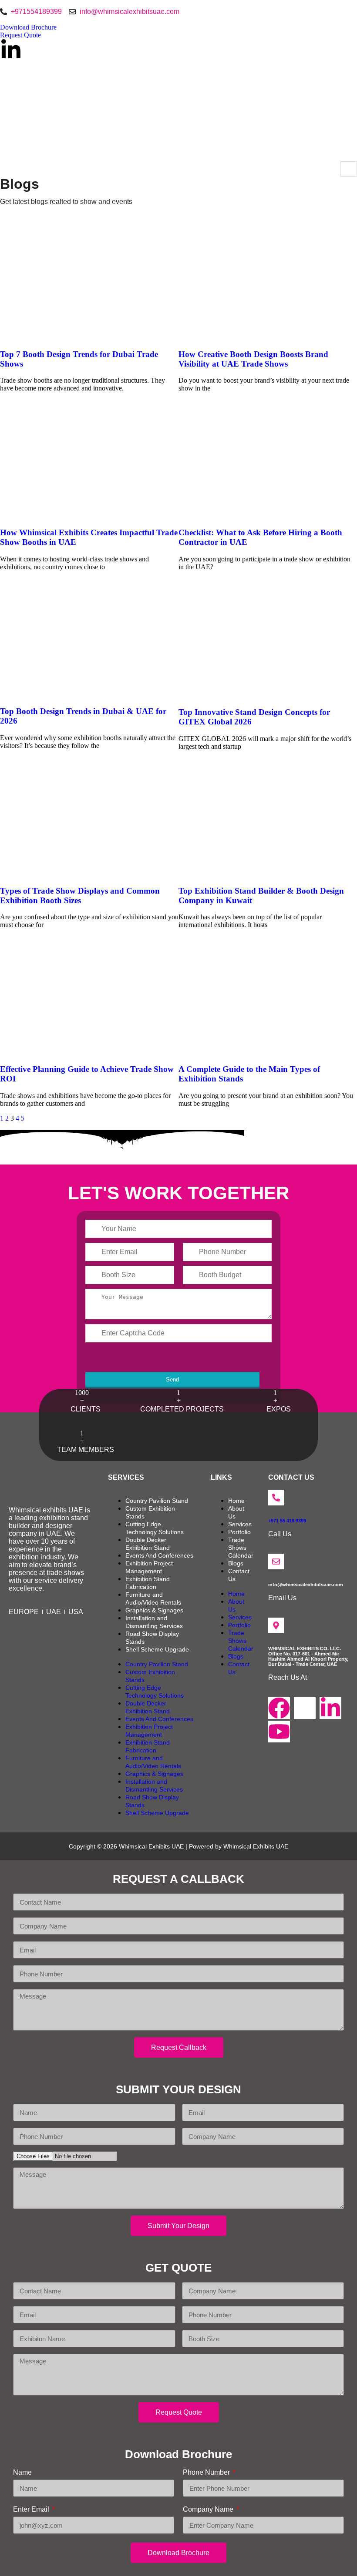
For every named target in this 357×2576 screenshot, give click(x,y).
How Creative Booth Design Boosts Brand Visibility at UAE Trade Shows (253, 359)
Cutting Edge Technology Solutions (155, 1528)
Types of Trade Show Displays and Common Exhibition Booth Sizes (80, 896)
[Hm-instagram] (305, 1708)
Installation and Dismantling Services (154, 1622)
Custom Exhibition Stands (150, 1512)
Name (22, 2472)
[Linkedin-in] (11, 50)
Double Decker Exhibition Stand (148, 1544)
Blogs (236, 1563)
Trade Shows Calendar (241, 1548)
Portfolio (239, 1532)
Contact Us (239, 1575)
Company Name (209, 2509)
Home (236, 1501)
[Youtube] (279, 1732)
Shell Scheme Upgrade (157, 1649)
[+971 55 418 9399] (276, 1498)
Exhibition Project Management (149, 1567)
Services (240, 1524)
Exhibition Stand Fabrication (148, 1583)
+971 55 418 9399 (287, 1521)
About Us (236, 1512)
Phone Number (207, 2472)
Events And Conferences (159, 1555)
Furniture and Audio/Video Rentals (153, 1598)
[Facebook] (279, 1708)
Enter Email (32, 2509)
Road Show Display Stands (152, 1638)
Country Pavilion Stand (157, 1501)
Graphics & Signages (154, 1610)
